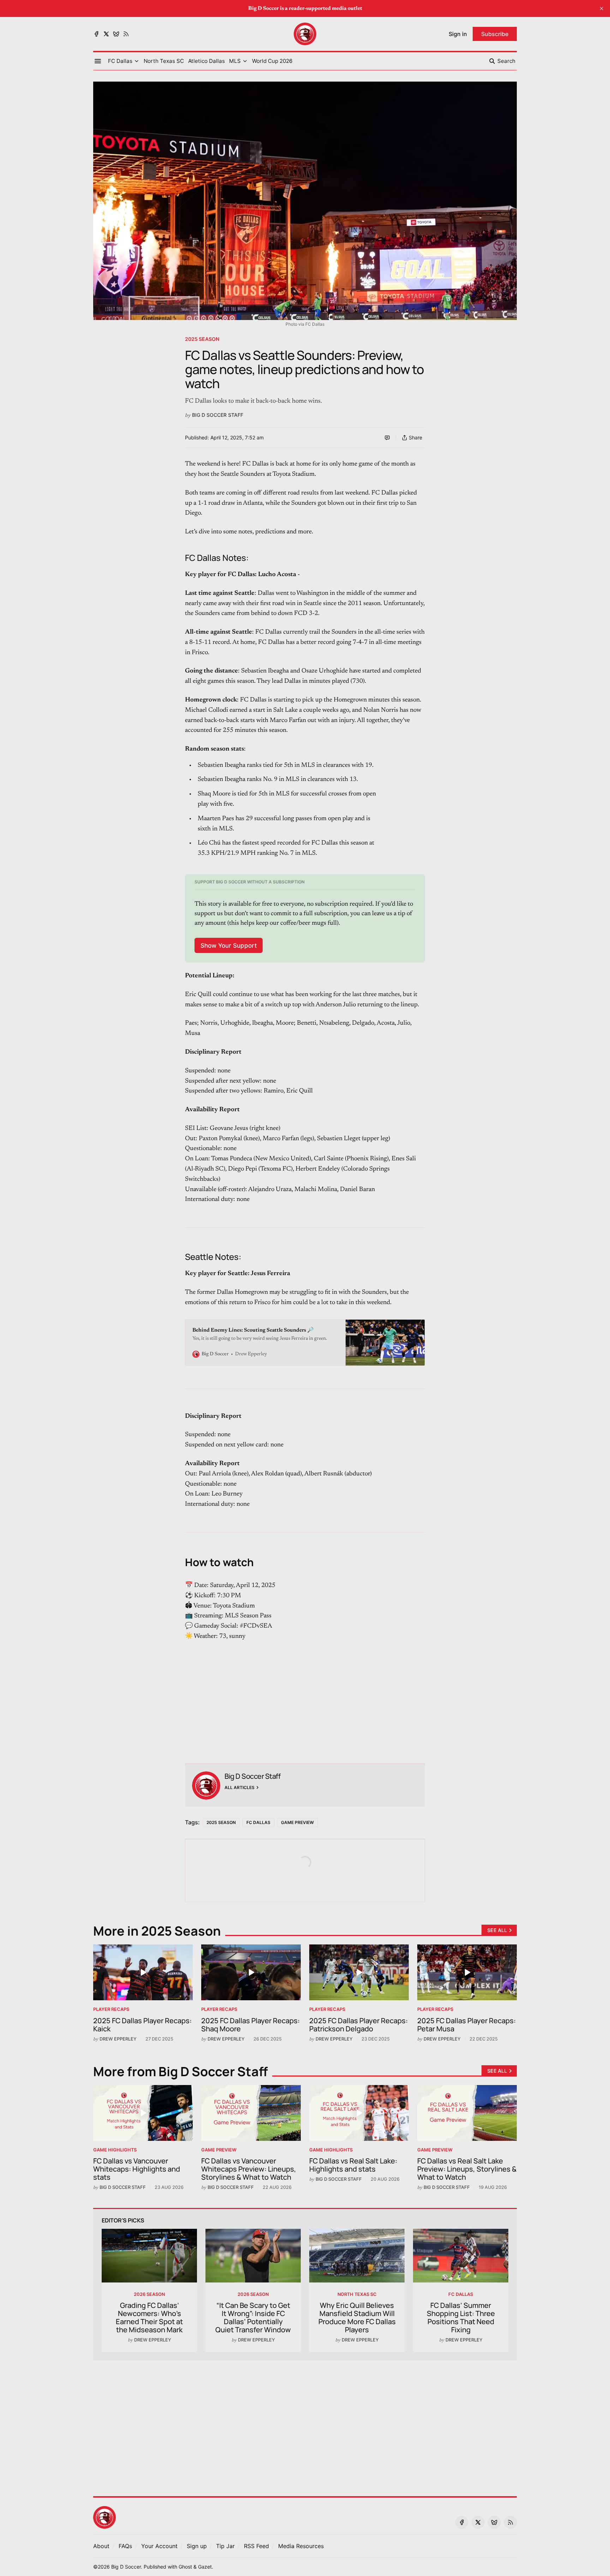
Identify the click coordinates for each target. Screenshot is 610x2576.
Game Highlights (115, 2150)
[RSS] (126, 34)
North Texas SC (357, 2294)
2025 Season (202, 339)
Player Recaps (111, 2009)
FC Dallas (258, 1822)
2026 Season (149, 2294)
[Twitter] (106, 34)
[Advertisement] (305, 1691)
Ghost (185, 2567)
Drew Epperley (118, 2039)
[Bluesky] (116, 34)
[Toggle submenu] (137, 61)
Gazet (205, 2567)
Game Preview (297, 1822)
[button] (120, 61)
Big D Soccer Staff (218, 415)
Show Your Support (229, 945)
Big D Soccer (126, 2567)
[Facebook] (96, 34)
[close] (602, 8)
